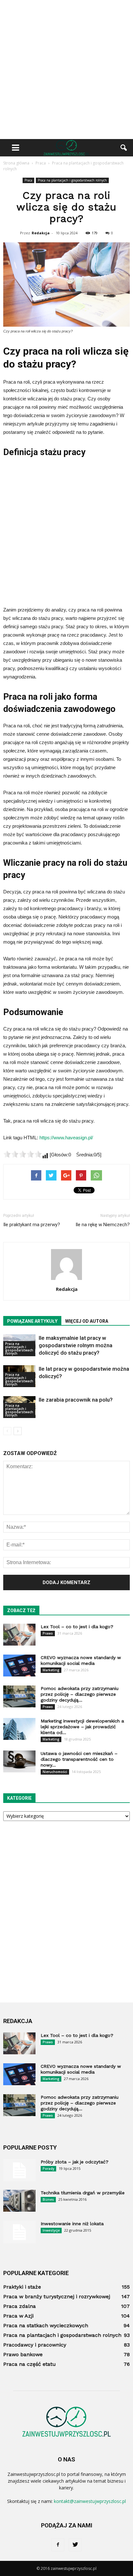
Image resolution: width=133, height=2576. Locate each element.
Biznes (48, 2199)
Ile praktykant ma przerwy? (32, 1225)
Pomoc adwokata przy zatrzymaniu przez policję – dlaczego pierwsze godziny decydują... (80, 1694)
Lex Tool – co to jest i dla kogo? (77, 1627)
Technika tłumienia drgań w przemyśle (83, 2193)
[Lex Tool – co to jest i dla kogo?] (19, 1635)
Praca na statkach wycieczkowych (46, 2325)
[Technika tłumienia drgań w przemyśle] (19, 2201)
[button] (124, 148)
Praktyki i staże (22, 2287)
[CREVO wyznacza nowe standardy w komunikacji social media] (19, 1666)
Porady (48, 2169)
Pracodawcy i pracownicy (35, 2345)
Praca (28, 180)
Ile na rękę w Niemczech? (103, 1225)
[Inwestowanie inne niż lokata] (19, 2232)
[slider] (23, 1154)
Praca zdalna (20, 2306)
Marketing (51, 1670)
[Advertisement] (66, 70)
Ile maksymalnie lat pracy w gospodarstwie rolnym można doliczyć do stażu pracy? (76, 1345)
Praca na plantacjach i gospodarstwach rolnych (72, 180)
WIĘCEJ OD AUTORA (87, 1321)
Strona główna (16, 163)
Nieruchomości (55, 1772)
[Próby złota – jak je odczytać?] (19, 2170)
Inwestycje (51, 2230)
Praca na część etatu (30, 2364)
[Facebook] (58, 2545)
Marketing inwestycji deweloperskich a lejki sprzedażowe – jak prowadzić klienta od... (82, 1727)
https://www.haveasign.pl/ (66, 1138)
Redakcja (41, 233)
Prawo (48, 1633)
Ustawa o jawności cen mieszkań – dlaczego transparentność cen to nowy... (79, 1759)
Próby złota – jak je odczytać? (75, 2162)
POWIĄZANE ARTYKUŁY (32, 1321)
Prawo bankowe (23, 2354)
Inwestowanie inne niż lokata (72, 2224)
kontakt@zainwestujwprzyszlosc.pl (90, 2501)
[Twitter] (75, 2545)
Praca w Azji (18, 2316)
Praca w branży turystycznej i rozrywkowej (57, 2296)
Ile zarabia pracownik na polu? (76, 1400)
